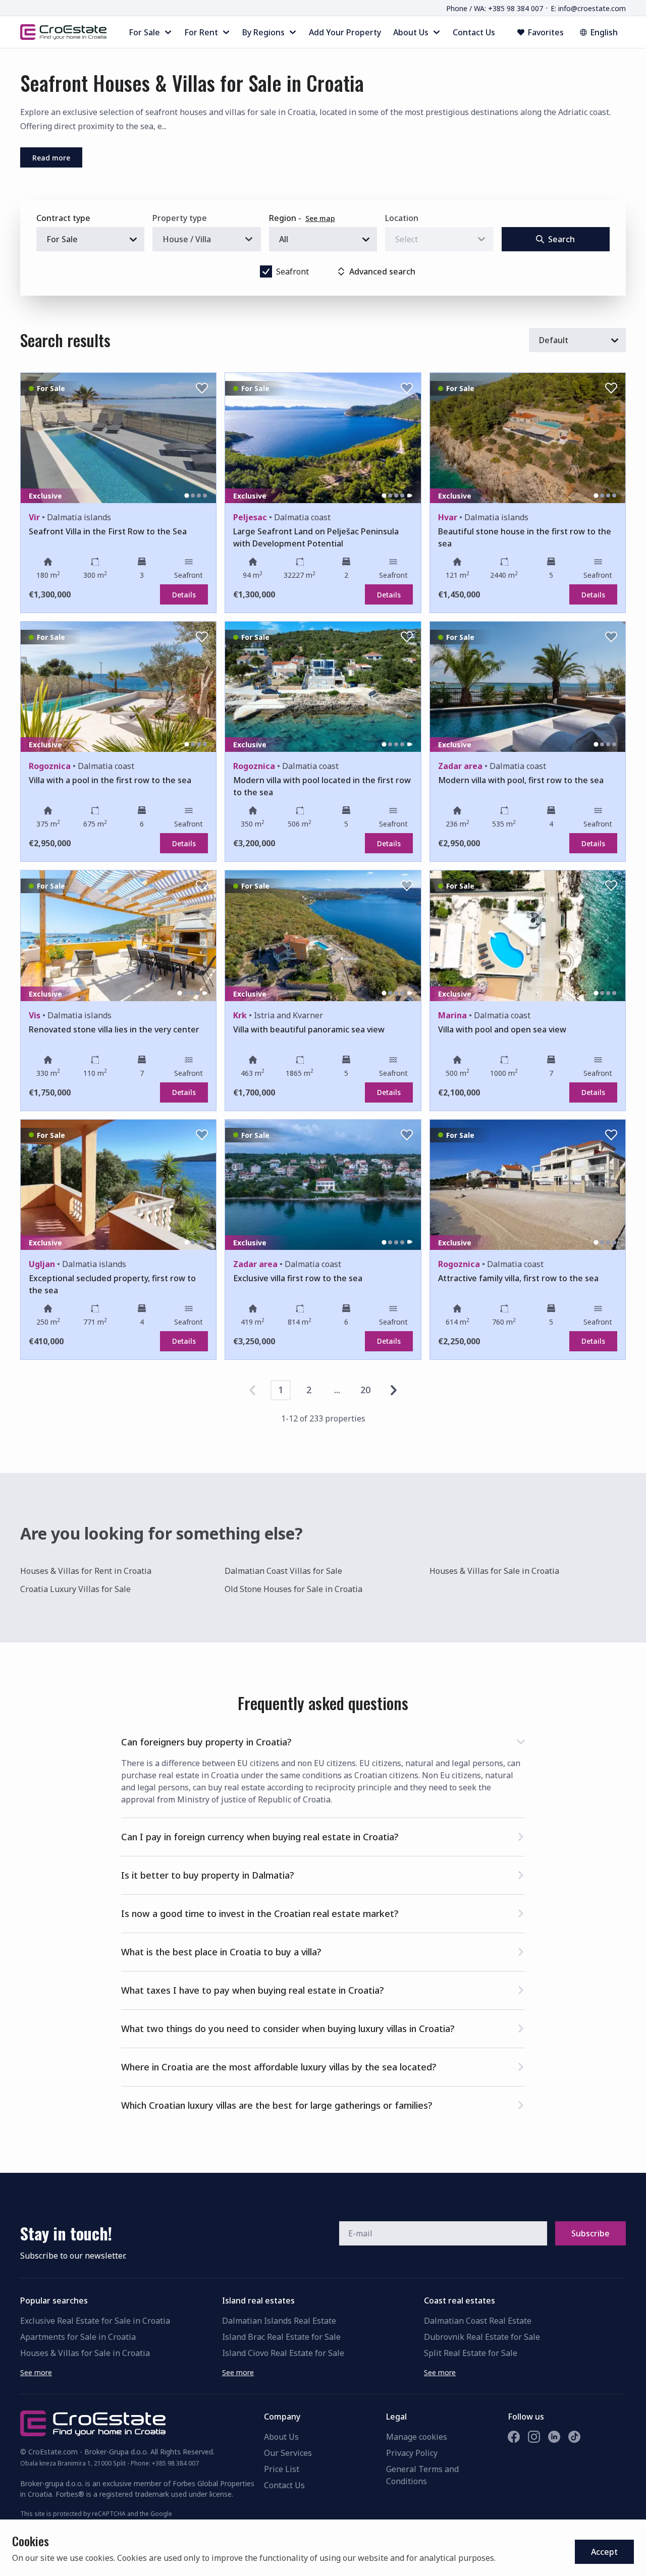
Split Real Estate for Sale (471, 2353)
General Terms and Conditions (422, 2475)
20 (365, 1390)
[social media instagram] (534, 2437)
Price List (282, 2469)
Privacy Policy (412, 2453)
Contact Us (284, 2485)
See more (36, 2372)
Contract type (63, 218)
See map (320, 218)
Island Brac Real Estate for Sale (281, 2337)
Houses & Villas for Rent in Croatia (86, 1571)
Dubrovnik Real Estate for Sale (482, 2337)
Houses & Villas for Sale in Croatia (494, 1571)
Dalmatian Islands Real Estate (279, 2321)
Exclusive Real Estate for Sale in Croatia (95, 2321)
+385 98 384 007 (175, 2463)
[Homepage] (63, 32)
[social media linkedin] (554, 2437)
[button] (323, 1740)
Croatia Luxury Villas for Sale (75, 1589)
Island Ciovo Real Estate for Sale (283, 2353)
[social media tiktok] (574, 2437)
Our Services (288, 2453)
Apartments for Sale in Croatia (78, 2337)
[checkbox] (266, 271)
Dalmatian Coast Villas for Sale (283, 1571)
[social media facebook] (514, 2437)
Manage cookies (417, 2437)
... (337, 1390)
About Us (281, 2437)
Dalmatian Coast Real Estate (478, 2321)
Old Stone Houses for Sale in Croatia (293, 1589)
